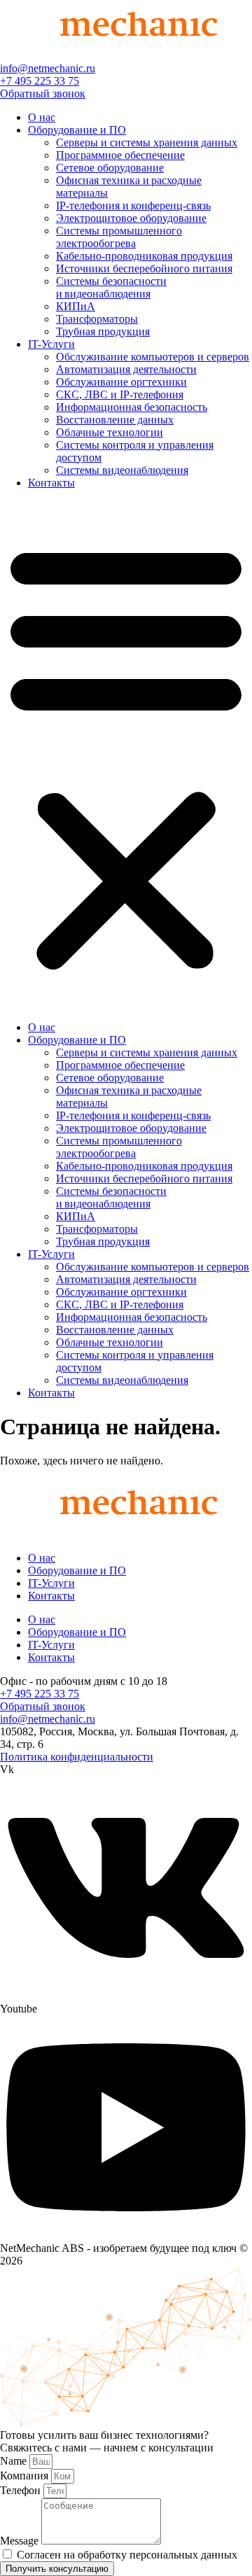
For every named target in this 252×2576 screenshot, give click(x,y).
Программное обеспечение (120, 155)
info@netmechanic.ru (48, 68)
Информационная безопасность (132, 407)
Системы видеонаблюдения (122, 470)
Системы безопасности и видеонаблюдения (111, 287)
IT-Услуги (51, 344)
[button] (126, 755)
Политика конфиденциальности (77, 1757)
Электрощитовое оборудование (131, 218)
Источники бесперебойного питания (144, 268)
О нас (42, 117)
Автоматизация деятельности (126, 369)
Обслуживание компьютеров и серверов (153, 357)
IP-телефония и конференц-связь (133, 205)
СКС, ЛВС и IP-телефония (120, 394)
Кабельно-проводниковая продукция (144, 256)
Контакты (51, 483)
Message (21, 2541)
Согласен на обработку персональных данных (127, 2555)
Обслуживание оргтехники (121, 382)
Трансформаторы (97, 319)
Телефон (22, 2490)
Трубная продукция (103, 331)
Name (15, 2461)
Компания (26, 2476)
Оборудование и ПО (77, 130)
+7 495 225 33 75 (40, 81)
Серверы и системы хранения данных (147, 142)
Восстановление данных (115, 420)
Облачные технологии (110, 432)
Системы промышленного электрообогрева (119, 237)
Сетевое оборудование (110, 168)
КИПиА (76, 306)
